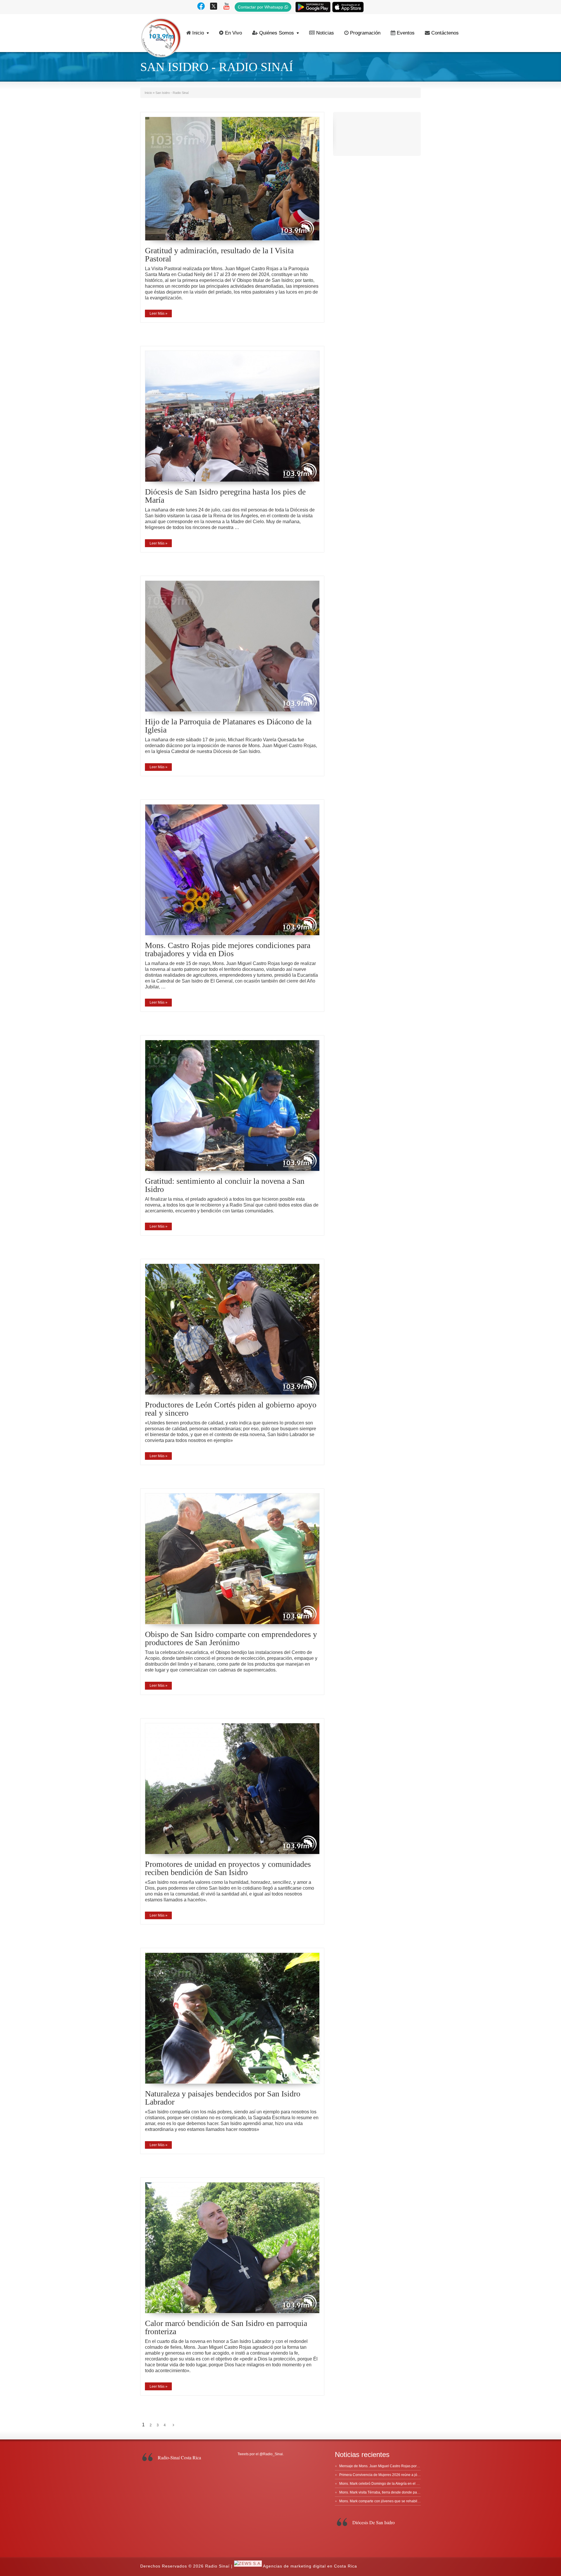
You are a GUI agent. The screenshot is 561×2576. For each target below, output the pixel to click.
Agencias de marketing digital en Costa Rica (310, 2566)
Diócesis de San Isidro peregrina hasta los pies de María (225, 496)
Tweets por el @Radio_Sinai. (261, 2454)
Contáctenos (445, 33)
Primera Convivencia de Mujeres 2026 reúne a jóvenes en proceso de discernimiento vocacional (416, 2475)
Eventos (406, 33)
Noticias (325, 33)
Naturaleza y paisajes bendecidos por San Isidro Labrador (223, 2098)
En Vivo (233, 33)
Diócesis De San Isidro (374, 2522)
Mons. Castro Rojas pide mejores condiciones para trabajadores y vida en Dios (228, 949)
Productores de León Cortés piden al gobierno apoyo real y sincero (231, 1409)
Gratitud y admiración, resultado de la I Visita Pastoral (219, 255)
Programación (365, 33)
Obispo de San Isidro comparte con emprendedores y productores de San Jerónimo (231, 1638)
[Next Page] (173, 2425)
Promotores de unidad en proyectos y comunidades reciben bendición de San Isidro (228, 1868)
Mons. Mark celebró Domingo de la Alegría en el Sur (381, 2484)
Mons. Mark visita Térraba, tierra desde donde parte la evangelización (395, 2492)
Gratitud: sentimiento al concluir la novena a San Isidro (225, 1185)
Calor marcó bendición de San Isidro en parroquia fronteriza (226, 2327)
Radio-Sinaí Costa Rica (179, 2457)
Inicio (198, 33)
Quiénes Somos (277, 33)
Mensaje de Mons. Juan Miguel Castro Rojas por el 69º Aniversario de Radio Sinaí (405, 2466)
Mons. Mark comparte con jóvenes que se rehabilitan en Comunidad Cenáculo (402, 2501)
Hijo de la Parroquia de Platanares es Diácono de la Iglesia (228, 726)
